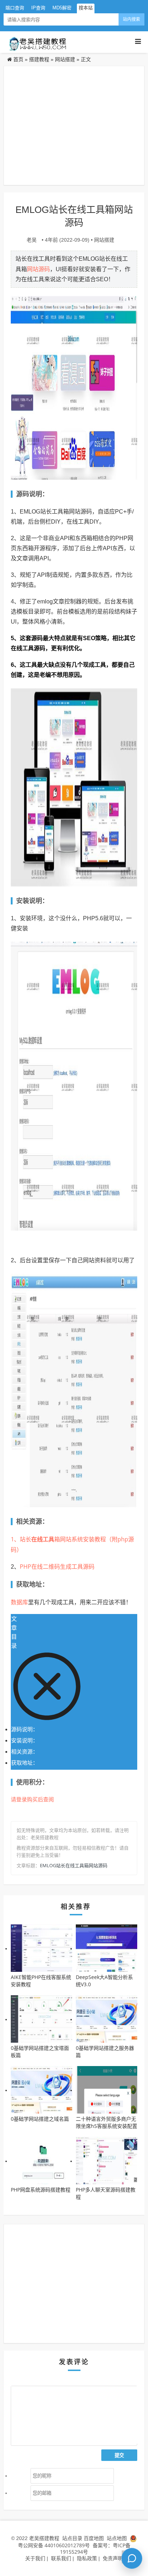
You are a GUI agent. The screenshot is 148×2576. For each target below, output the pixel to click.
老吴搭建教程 (44, 2538)
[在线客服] (132, 2558)
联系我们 (61, 2558)
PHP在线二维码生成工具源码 (57, 1567)
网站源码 (38, 269)
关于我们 (35, 2558)
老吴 (32, 240)
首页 (18, 59)
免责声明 (113, 2558)
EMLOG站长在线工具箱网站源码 (74, 1865)
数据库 (19, 1602)
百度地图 (94, 2538)
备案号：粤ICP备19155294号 (95, 2548)
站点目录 (73, 2538)
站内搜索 (131, 19)
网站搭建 (65, 59)
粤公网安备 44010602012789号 (54, 2545)
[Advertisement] (74, 126)
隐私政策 (87, 2558)
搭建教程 (39, 59)
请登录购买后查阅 (32, 1799)
